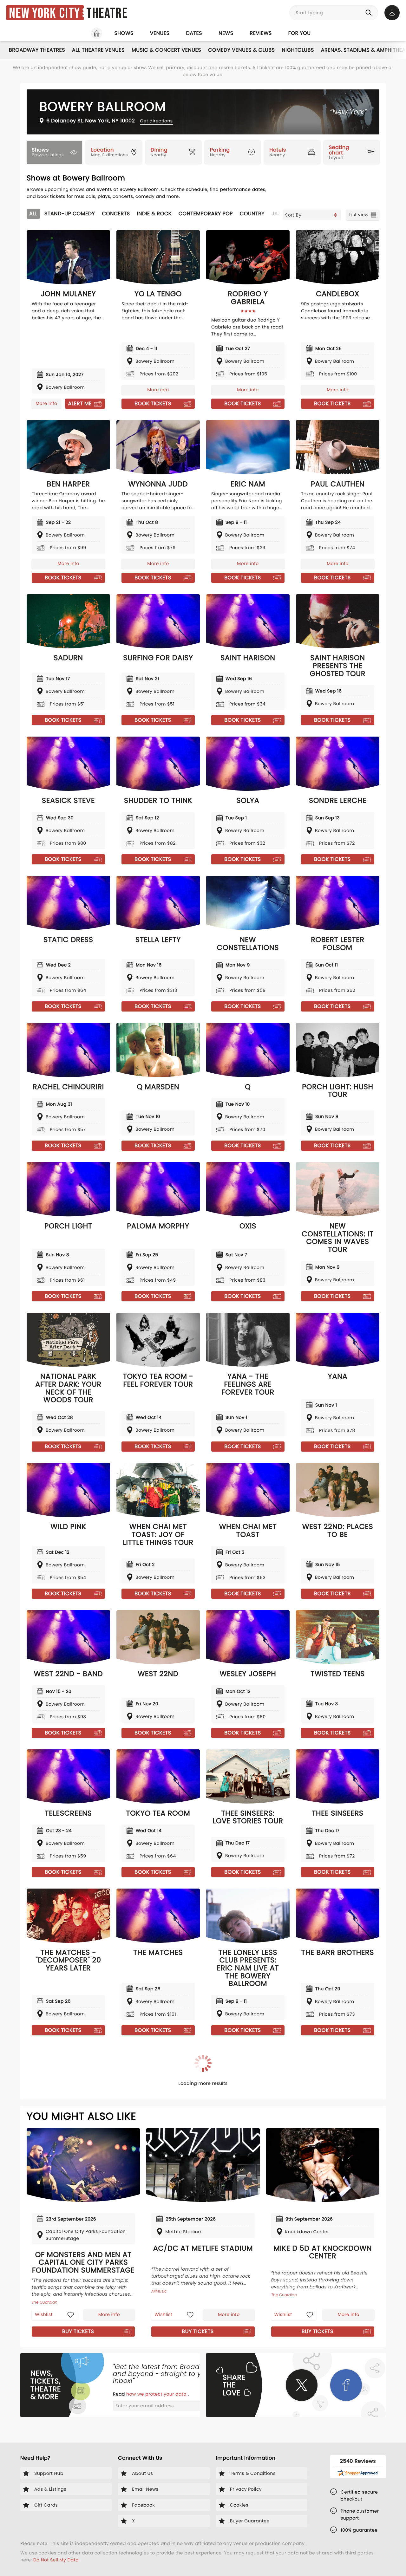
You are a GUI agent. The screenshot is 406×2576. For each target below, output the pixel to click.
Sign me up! (273, 1311)
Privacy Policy (265, 1323)
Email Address (130, 1282)
